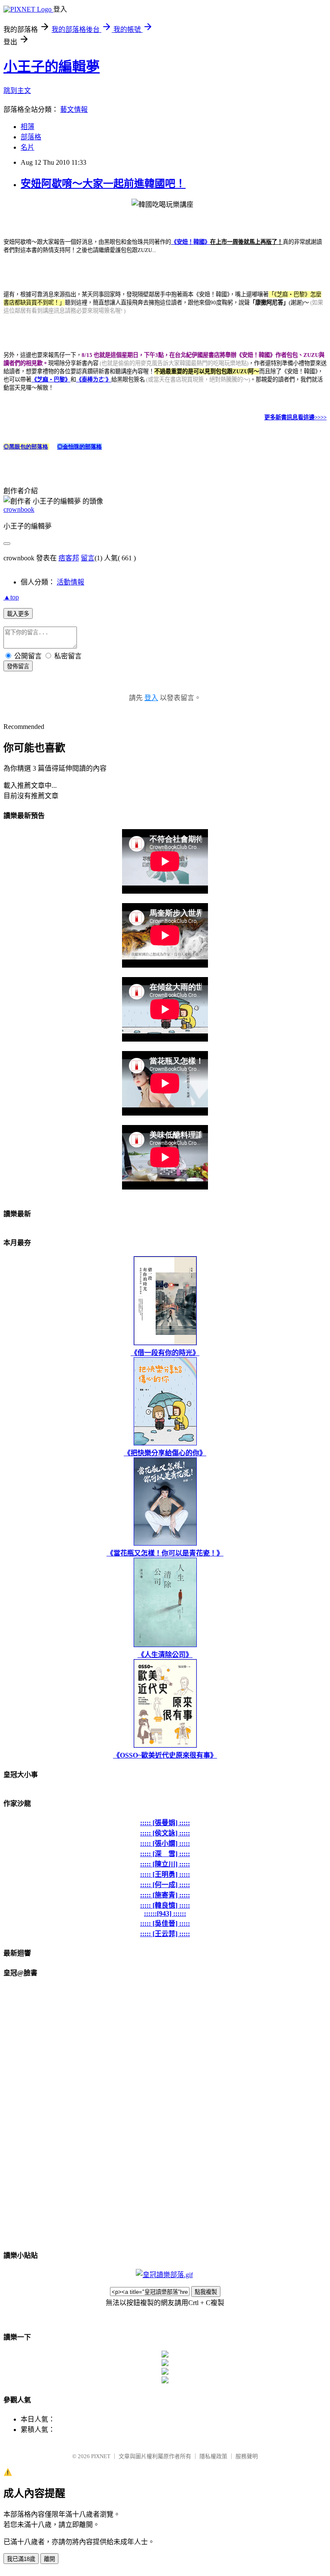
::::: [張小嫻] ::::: (165, 1843)
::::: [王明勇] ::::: (165, 1874)
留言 (88, 558)
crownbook (19, 509)
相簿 (27, 127)
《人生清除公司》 (165, 1655)
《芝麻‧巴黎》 (51, 380)
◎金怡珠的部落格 (79, 447)
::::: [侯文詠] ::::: (165, 1833)
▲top (11, 597)
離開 (49, 2559)
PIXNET (101, 2456)
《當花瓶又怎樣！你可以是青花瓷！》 (165, 1553)
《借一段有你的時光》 (165, 1353)
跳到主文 (17, 91)
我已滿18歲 (21, 2559)
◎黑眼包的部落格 (26, 447)
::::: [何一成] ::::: (165, 1885)
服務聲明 (247, 2456)
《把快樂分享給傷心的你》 (165, 1453)
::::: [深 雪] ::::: (165, 1854)
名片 (27, 147)
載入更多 (18, 614)
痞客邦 (69, 558)
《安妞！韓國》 (191, 242)
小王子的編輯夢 (52, 67)
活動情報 (70, 582)
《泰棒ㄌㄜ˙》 (94, 380)
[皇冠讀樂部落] (164, 2275)
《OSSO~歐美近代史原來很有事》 (165, 1755)
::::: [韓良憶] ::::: (165, 1905)
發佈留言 (18, 666)
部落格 (31, 137)
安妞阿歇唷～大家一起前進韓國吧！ (103, 184)
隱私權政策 (213, 2456)
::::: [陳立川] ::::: (165, 1864)
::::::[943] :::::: (165, 1914)
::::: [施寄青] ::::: (165, 1895)
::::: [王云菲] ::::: (165, 1934)
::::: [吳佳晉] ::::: (165, 1923)
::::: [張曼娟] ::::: (165, 1823)
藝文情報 (74, 109)
